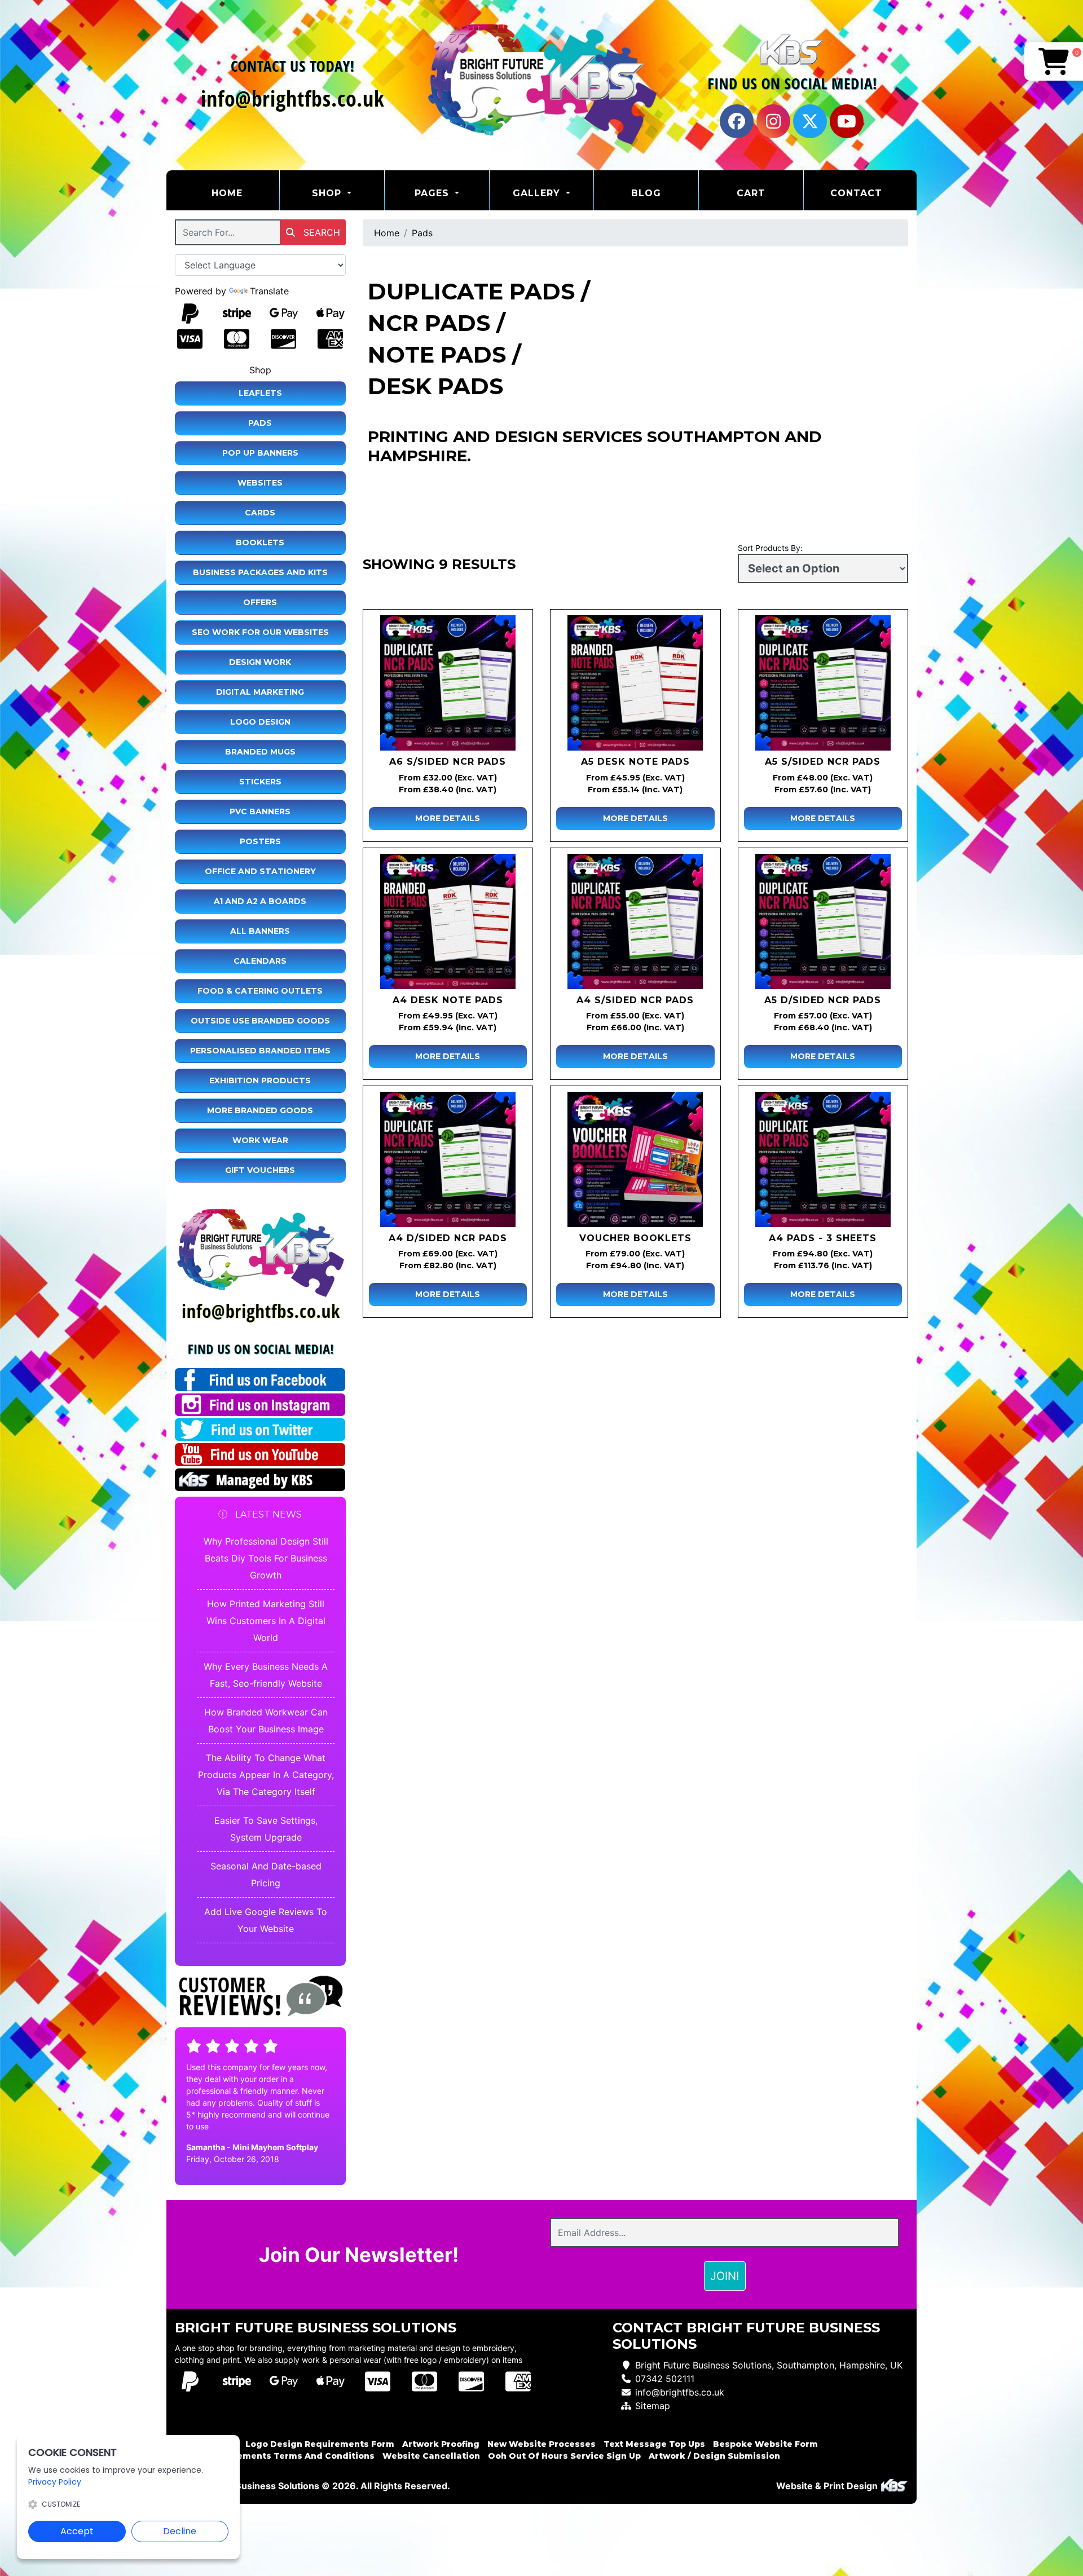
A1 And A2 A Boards (260, 901)
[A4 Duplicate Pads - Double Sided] (448, 1159)
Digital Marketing (260, 692)
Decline (180, 2531)
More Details (448, 818)
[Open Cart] (1054, 61)
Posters (260, 841)
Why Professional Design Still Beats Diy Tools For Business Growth (266, 1558)
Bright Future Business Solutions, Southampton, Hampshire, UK (769, 2365)
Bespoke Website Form (765, 2444)
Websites (260, 483)
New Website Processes (541, 2444)
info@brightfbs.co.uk (680, 2392)
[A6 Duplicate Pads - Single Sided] (448, 683)
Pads (260, 423)
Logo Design (260, 722)
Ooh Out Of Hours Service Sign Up (564, 2456)
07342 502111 (665, 2379)
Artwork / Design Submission (714, 2456)
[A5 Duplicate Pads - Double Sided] (823, 921)
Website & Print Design (828, 2486)
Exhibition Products (260, 1080)
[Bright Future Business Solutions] (541, 85)
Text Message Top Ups (654, 2444)
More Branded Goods (260, 1110)
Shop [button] (328, 193)
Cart (751, 193)
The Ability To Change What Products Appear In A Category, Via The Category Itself (266, 1775)
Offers (260, 602)
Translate (269, 291)
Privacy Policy (55, 2482)
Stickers (260, 782)
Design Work (260, 662)
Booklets (260, 542)
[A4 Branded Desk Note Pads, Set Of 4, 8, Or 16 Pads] (448, 921)
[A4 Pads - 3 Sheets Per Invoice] (823, 1159)
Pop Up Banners (260, 453)
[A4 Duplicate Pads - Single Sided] (635, 921)
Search (320, 232)
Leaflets (260, 393)
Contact (856, 193)
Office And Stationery (260, 871)
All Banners (260, 931)
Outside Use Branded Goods (260, 1021)
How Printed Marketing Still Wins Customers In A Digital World (266, 1621)
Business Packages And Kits (260, 572)
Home (245, 193)
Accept (77, 2531)
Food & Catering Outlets (260, 991)
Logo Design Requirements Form (320, 2444)
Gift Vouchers (260, 1170)
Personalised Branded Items (260, 1051)
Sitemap (653, 2406)
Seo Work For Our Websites (260, 632)
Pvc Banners (260, 811)
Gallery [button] (538, 193)
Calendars (260, 961)
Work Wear (260, 1140)
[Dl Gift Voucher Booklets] (635, 1159)
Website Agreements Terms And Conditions (275, 2456)
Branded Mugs (260, 752)
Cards (260, 513)
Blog (646, 193)
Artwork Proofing (441, 2444)
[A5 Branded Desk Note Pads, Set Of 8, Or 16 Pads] (635, 683)
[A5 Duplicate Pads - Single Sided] (823, 683)
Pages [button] (433, 193)
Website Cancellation (431, 2456)
